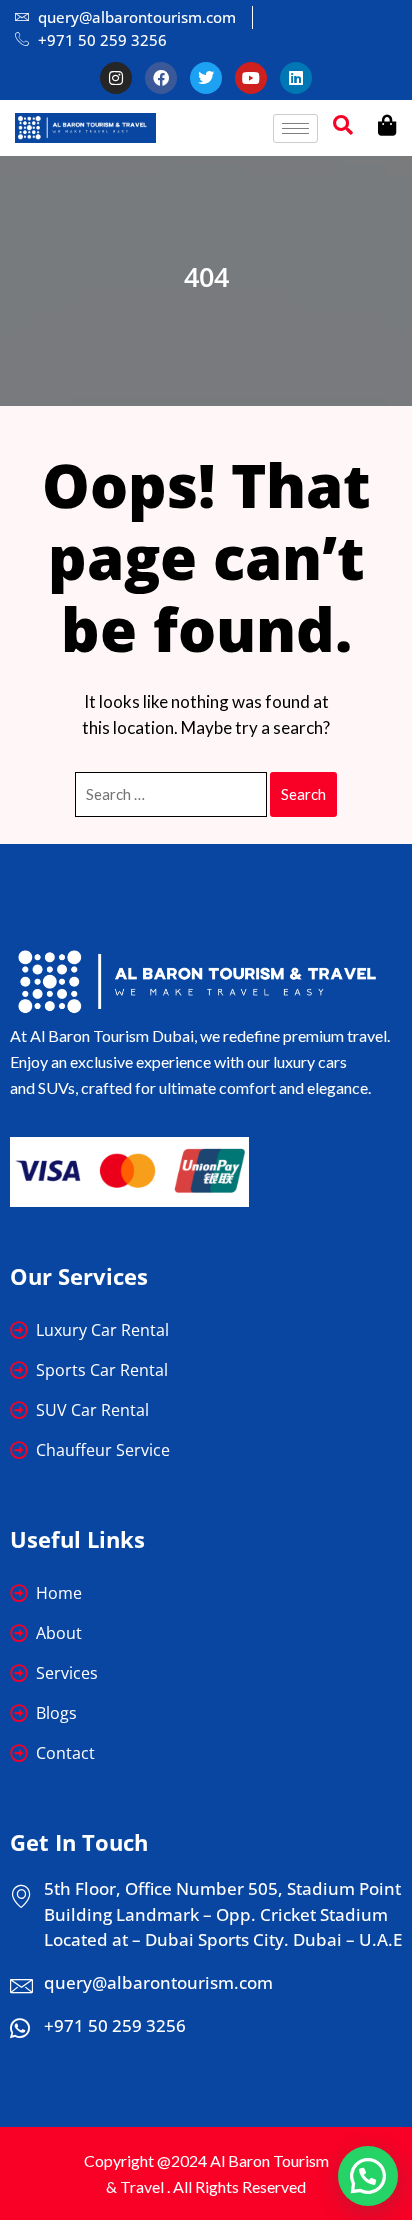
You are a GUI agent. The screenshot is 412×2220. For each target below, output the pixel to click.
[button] (368, 2176)
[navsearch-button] (343, 128)
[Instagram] (116, 78)
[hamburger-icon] (295, 128)
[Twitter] (206, 78)
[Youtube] (251, 78)
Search (303, 794)
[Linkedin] (296, 78)
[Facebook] (161, 78)
